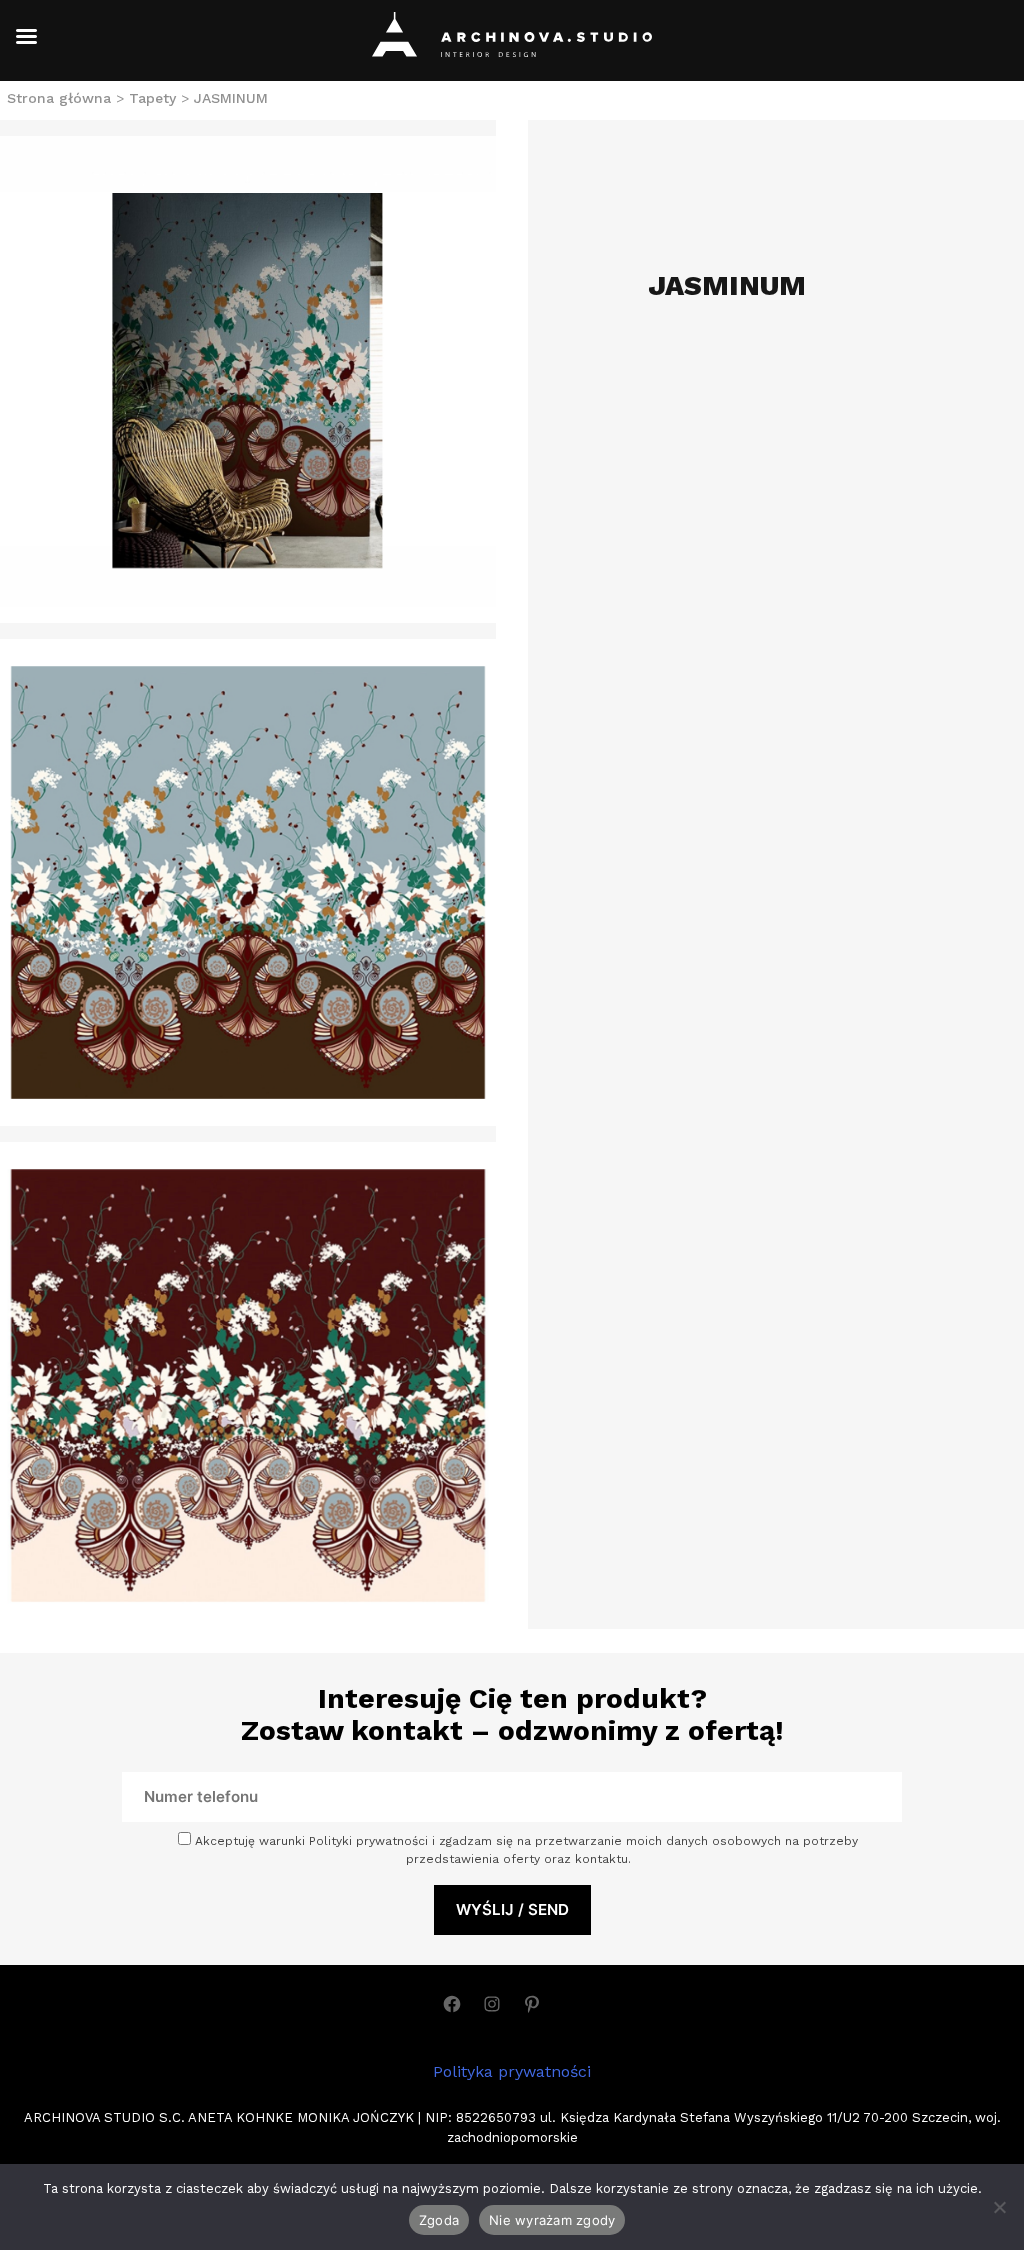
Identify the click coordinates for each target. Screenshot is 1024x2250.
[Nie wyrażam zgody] (999, 2207)
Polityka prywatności (512, 2071)
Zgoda (439, 2220)
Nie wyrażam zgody (552, 2220)
